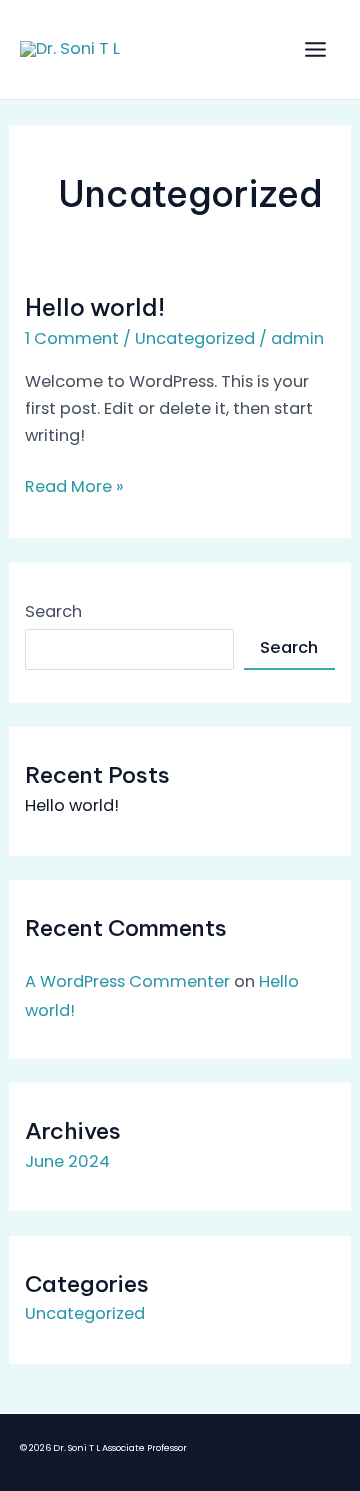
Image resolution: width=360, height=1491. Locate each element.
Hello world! (95, 307)
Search (53, 611)
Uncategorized (195, 338)
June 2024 (67, 1161)
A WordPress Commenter (127, 981)
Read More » (74, 485)
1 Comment (72, 338)
